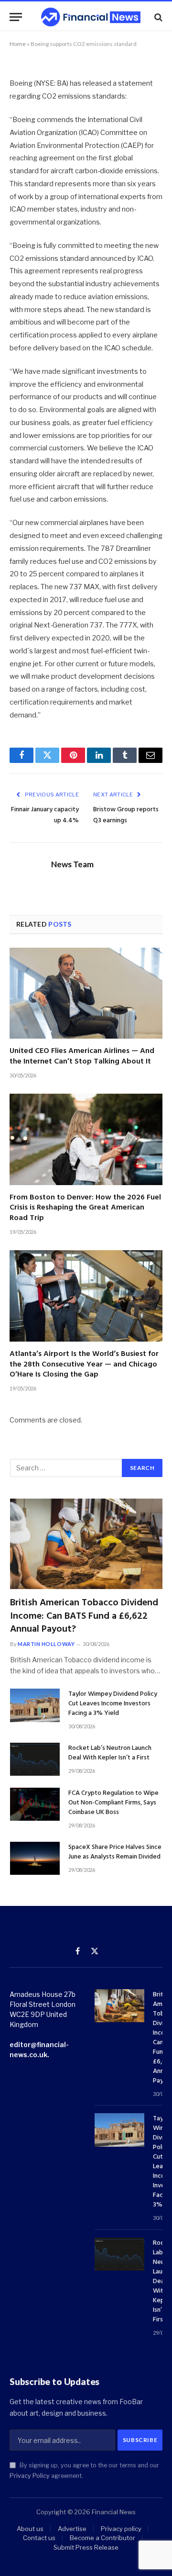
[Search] (157, 17)
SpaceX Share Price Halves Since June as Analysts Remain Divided (115, 1852)
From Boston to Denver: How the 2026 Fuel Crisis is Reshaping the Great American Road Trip (85, 1208)
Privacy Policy (30, 2476)
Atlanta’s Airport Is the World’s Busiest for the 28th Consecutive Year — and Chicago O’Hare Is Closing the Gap (84, 1365)
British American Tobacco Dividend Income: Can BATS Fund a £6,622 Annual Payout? (84, 1616)
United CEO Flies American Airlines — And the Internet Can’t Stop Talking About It (82, 1056)
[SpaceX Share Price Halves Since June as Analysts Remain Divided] (35, 1858)
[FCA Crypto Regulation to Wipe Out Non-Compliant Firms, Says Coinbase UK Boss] (35, 1804)
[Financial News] (91, 17)
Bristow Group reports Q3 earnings (126, 815)
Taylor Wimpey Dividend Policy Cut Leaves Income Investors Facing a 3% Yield (113, 1704)
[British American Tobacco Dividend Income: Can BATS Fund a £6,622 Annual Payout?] (86, 1544)
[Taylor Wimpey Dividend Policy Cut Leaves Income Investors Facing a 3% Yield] (35, 1705)
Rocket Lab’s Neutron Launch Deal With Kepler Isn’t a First (110, 1753)
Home (18, 44)
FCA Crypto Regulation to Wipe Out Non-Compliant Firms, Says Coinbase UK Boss (113, 1803)
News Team (72, 864)
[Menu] (16, 17)
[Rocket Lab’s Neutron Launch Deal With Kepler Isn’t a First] (35, 1759)
